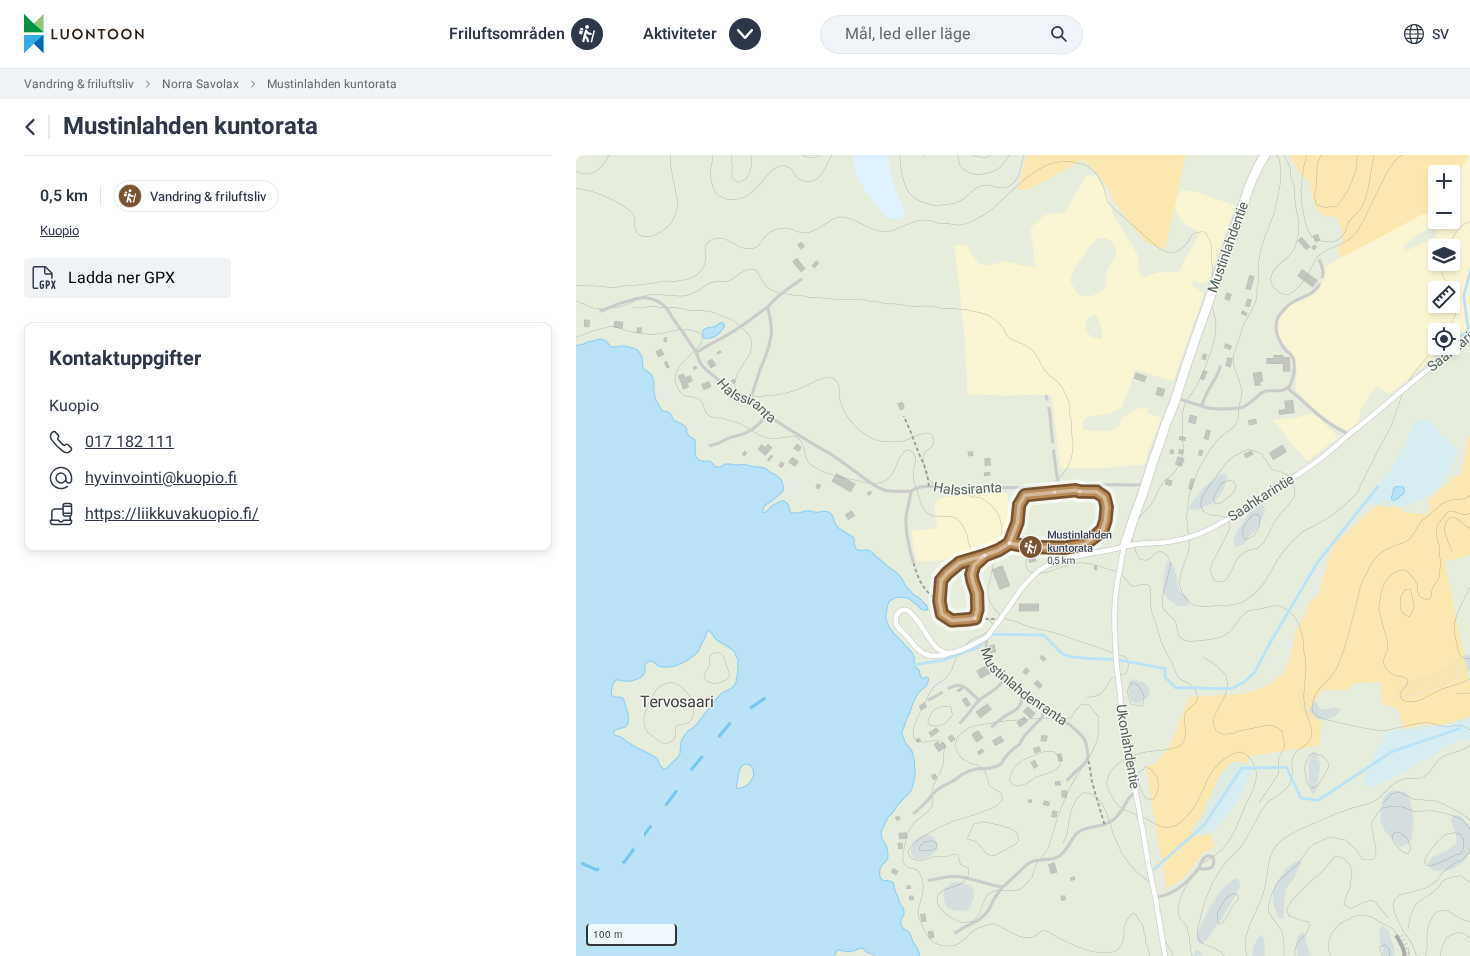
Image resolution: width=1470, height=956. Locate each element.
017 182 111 (129, 442)
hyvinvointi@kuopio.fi (161, 478)
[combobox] (951, 34)
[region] (1023, 555)
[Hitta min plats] (1444, 339)
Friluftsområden (507, 34)
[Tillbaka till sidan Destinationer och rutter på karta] (30, 127)
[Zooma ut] (1444, 213)
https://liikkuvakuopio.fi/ (172, 514)
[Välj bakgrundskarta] (1444, 255)
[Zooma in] (1444, 181)
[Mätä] (1444, 297)
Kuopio (59, 231)
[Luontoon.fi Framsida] (84, 34)
